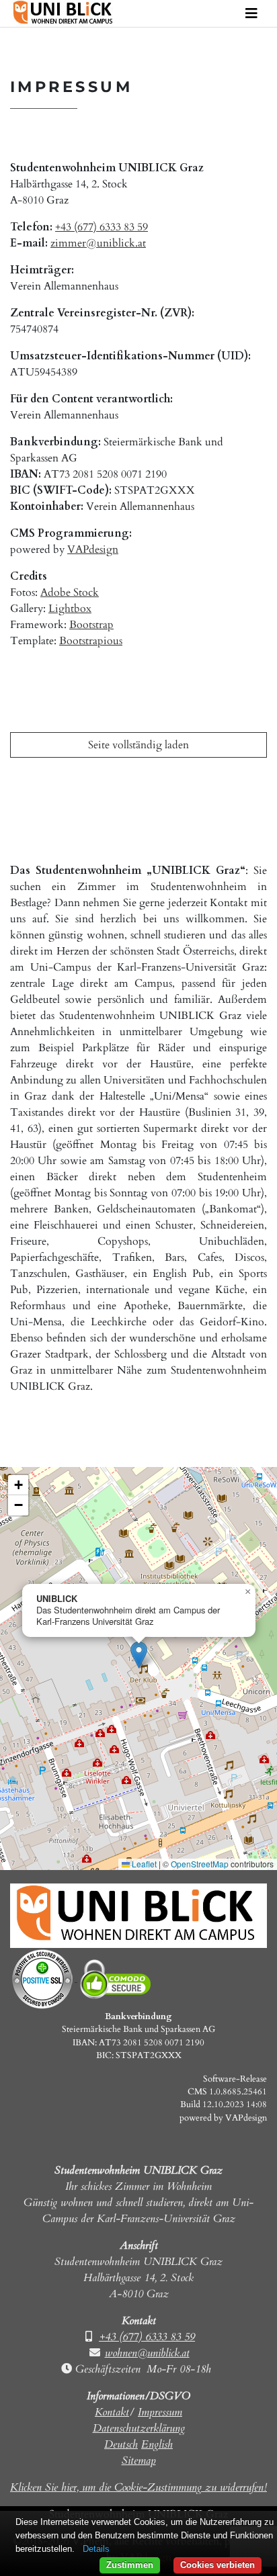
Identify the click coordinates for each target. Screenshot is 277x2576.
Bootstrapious (91, 641)
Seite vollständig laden (138, 745)
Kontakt (112, 2412)
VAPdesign (93, 549)
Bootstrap (91, 625)
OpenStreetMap (200, 1864)
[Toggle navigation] (251, 14)
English (157, 2444)
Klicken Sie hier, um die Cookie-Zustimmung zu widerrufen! (138, 2487)
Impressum (160, 2412)
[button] (139, 1655)
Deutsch (121, 2444)
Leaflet (143, 1864)
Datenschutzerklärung (139, 2428)
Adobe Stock (70, 592)
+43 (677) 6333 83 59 (102, 227)
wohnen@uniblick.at (147, 2353)
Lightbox (70, 609)
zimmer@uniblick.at (98, 243)
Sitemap (139, 2460)
